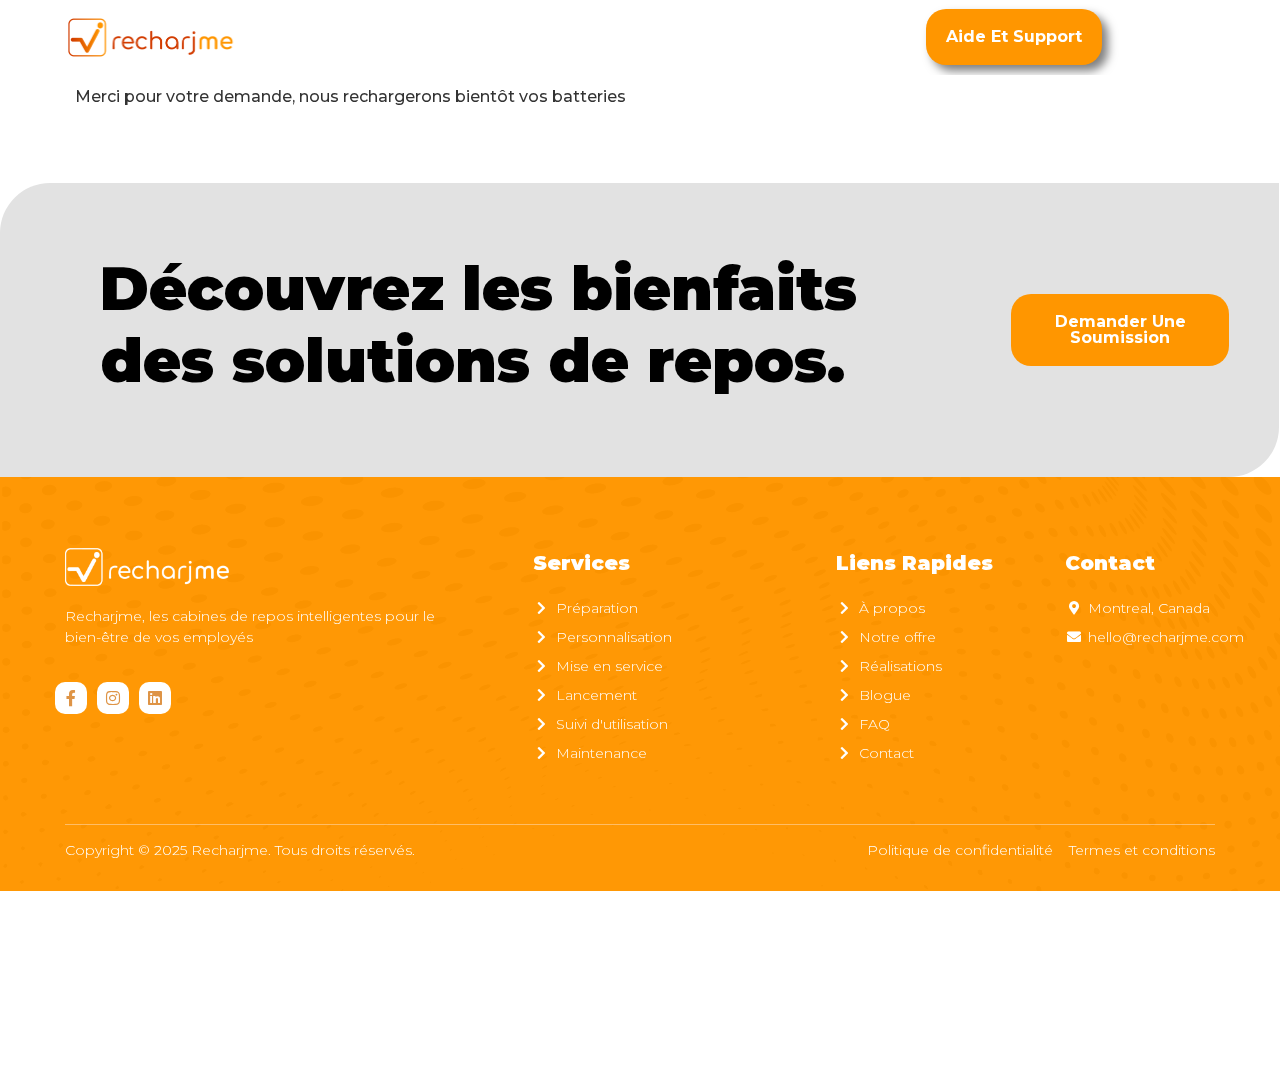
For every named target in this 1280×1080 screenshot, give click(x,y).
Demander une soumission (1120, 329)
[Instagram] (113, 698)
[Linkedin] (155, 698)
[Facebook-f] (71, 698)
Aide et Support (1014, 36)
